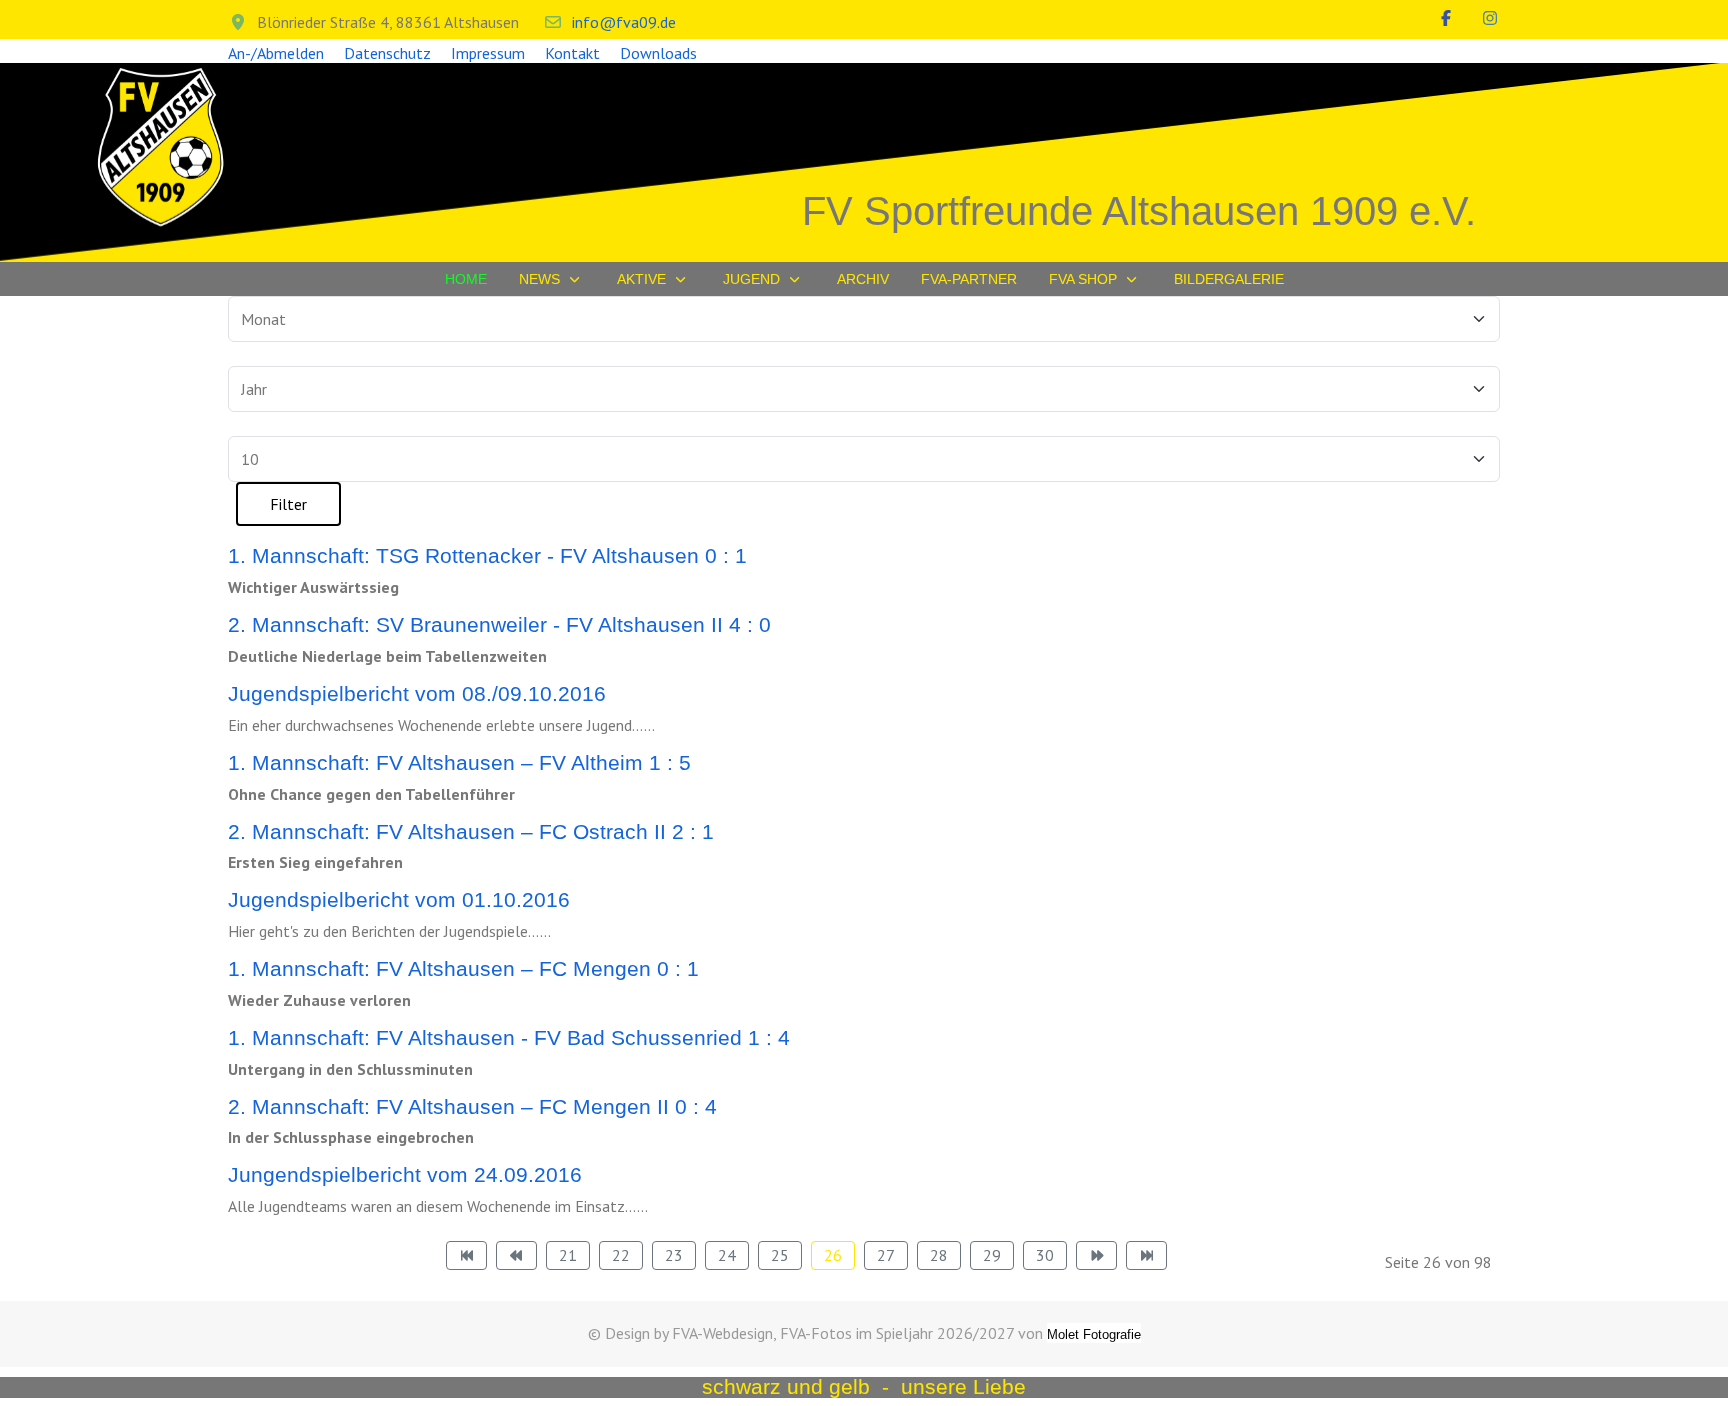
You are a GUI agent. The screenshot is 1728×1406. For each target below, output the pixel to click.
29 (992, 1255)
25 (780, 1255)
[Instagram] (1490, 18)
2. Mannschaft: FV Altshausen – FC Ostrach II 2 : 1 (471, 831)
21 (568, 1255)
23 (674, 1255)
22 (621, 1255)
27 (886, 1255)
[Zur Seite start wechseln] (466, 1255)
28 (939, 1255)
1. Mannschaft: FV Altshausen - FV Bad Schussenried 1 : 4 (509, 1037)
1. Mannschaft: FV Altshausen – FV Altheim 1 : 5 (459, 762)
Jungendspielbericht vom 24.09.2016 (405, 1174)
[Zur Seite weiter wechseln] (1096, 1255)
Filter (288, 504)
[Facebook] (1446, 18)
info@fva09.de (624, 22)
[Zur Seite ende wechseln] (1146, 1255)
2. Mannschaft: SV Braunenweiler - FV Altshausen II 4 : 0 (499, 624)
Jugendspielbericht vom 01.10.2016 (399, 899)
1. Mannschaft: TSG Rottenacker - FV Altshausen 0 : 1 (487, 555)
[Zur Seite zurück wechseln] (516, 1255)
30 (1045, 1255)
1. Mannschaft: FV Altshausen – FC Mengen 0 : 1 (463, 968)
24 (727, 1255)
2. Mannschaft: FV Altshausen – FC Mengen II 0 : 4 (472, 1106)
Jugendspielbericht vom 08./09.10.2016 (417, 693)
